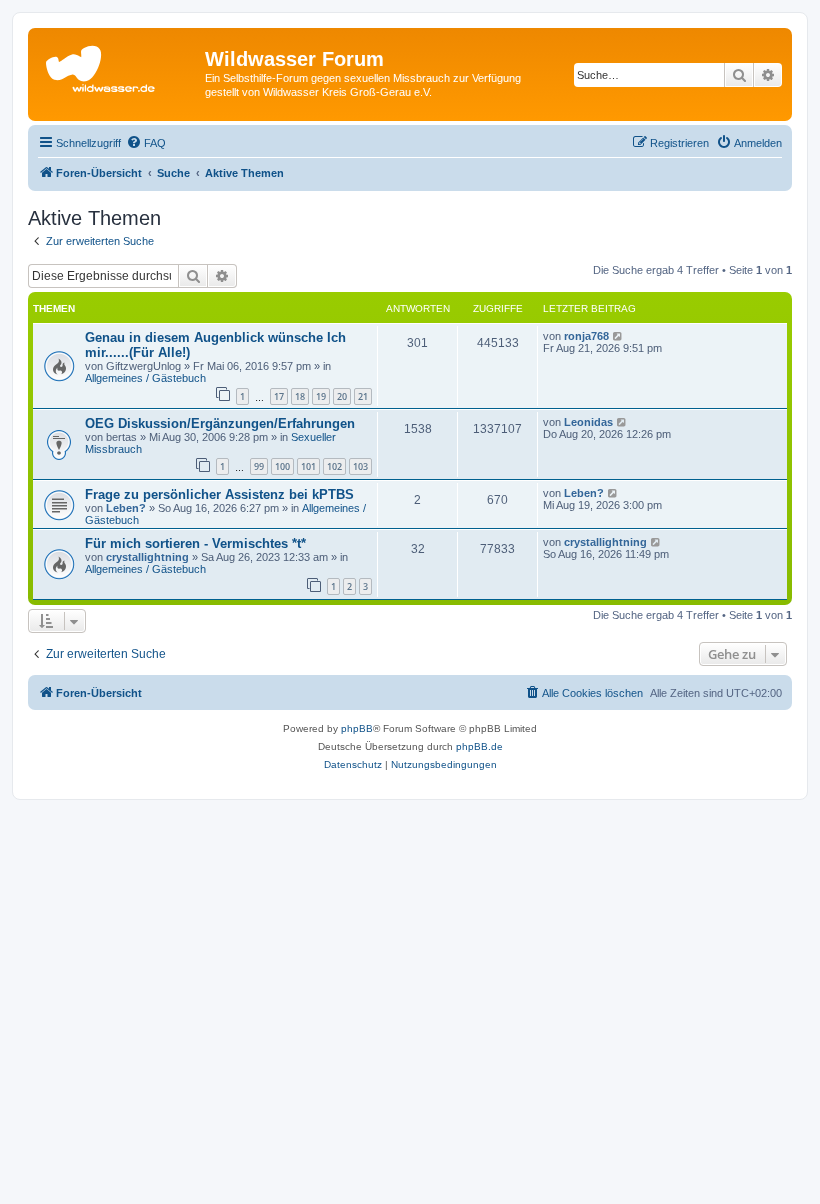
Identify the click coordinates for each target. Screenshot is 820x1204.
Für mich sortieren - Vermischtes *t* (195, 543)
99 (259, 466)
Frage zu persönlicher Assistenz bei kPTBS (219, 494)
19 (321, 396)
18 (300, 396)
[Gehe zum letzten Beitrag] (618, 336)
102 (334, 466)
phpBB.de (479, 746)
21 (363, 396)
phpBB (357, 728)
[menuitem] (146, 143)
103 (360, 466)
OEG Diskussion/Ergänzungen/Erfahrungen (220, 423)
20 (342, 396)
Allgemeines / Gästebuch (145, 378)
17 (279, 396)
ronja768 (586, 336)
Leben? (126, 508)
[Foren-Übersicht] (119, 65)
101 (308, 466)
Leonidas (588, 422)
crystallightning (147, 557)
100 (282, 466)
